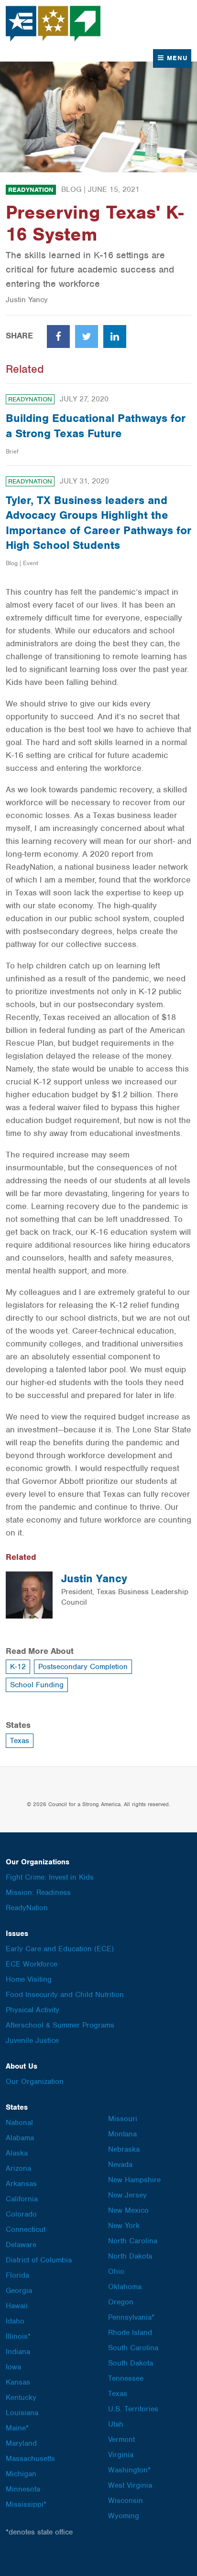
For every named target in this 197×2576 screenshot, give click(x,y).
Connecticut (26, 2229)
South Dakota (131, 2363)
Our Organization (35, 2082)
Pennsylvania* (131, 2317)
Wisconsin (126, 2501)
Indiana (18, 2352)
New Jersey (127, 2195)
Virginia (121, 2455)
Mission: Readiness (38, 1893)
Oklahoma (125, 2287)
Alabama (20, 2138)
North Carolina (133, 2241)
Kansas (18, 2382)
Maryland (21, 2443)
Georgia (19, 2291)
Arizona (18, 2168)
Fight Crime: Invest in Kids (50, 1877)
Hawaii (17, 2306)
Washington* (129, 2470)
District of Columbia (39, 2260)
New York (124, 2226)
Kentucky (21, 2397)
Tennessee (126, 2378)
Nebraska (124, 2149)
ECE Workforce (32, 1964)
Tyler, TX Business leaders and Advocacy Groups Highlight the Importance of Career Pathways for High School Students (98, 523)
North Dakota (130, 2256)
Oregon (121, 2302)
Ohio (116, 2271)
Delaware (21, 2245)
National (19, 2123)
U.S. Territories (133, 2409)
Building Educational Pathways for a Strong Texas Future (96, 426)
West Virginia (130, 2485)
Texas (20, 1741)
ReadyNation (31, 190)
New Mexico (128, 2210)
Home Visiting (29, 1979)
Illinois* (18, 2336)
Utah (116, 2424)
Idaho (15, 2321)
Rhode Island (130, 2333)
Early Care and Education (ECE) (60, 1949)
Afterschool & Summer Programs (60, 2025)
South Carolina (133, 2348)
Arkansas (21, 2184)
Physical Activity (33, 2010)
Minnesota (23, 2489)
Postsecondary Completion (83, 1667)
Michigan (21, 2474)
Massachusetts (30, 2459)
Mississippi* (26, 2504)
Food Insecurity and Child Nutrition (65, 1995)
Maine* (17, 2428)
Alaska (17, 2153)
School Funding (37, 1685)
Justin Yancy (94, 1578)
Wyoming (124, 2516)
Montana (122, 2134)
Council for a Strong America (54, 24)
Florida (17, 2275)
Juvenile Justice (32, 2040)
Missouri (123, 2119)
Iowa (13, 2367)
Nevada (120, 2165)
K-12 (18, 1667)
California (22, 2199)
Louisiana (22, 2413)
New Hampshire (134, 2180)
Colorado (21, 2214)
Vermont (121, 2439)
